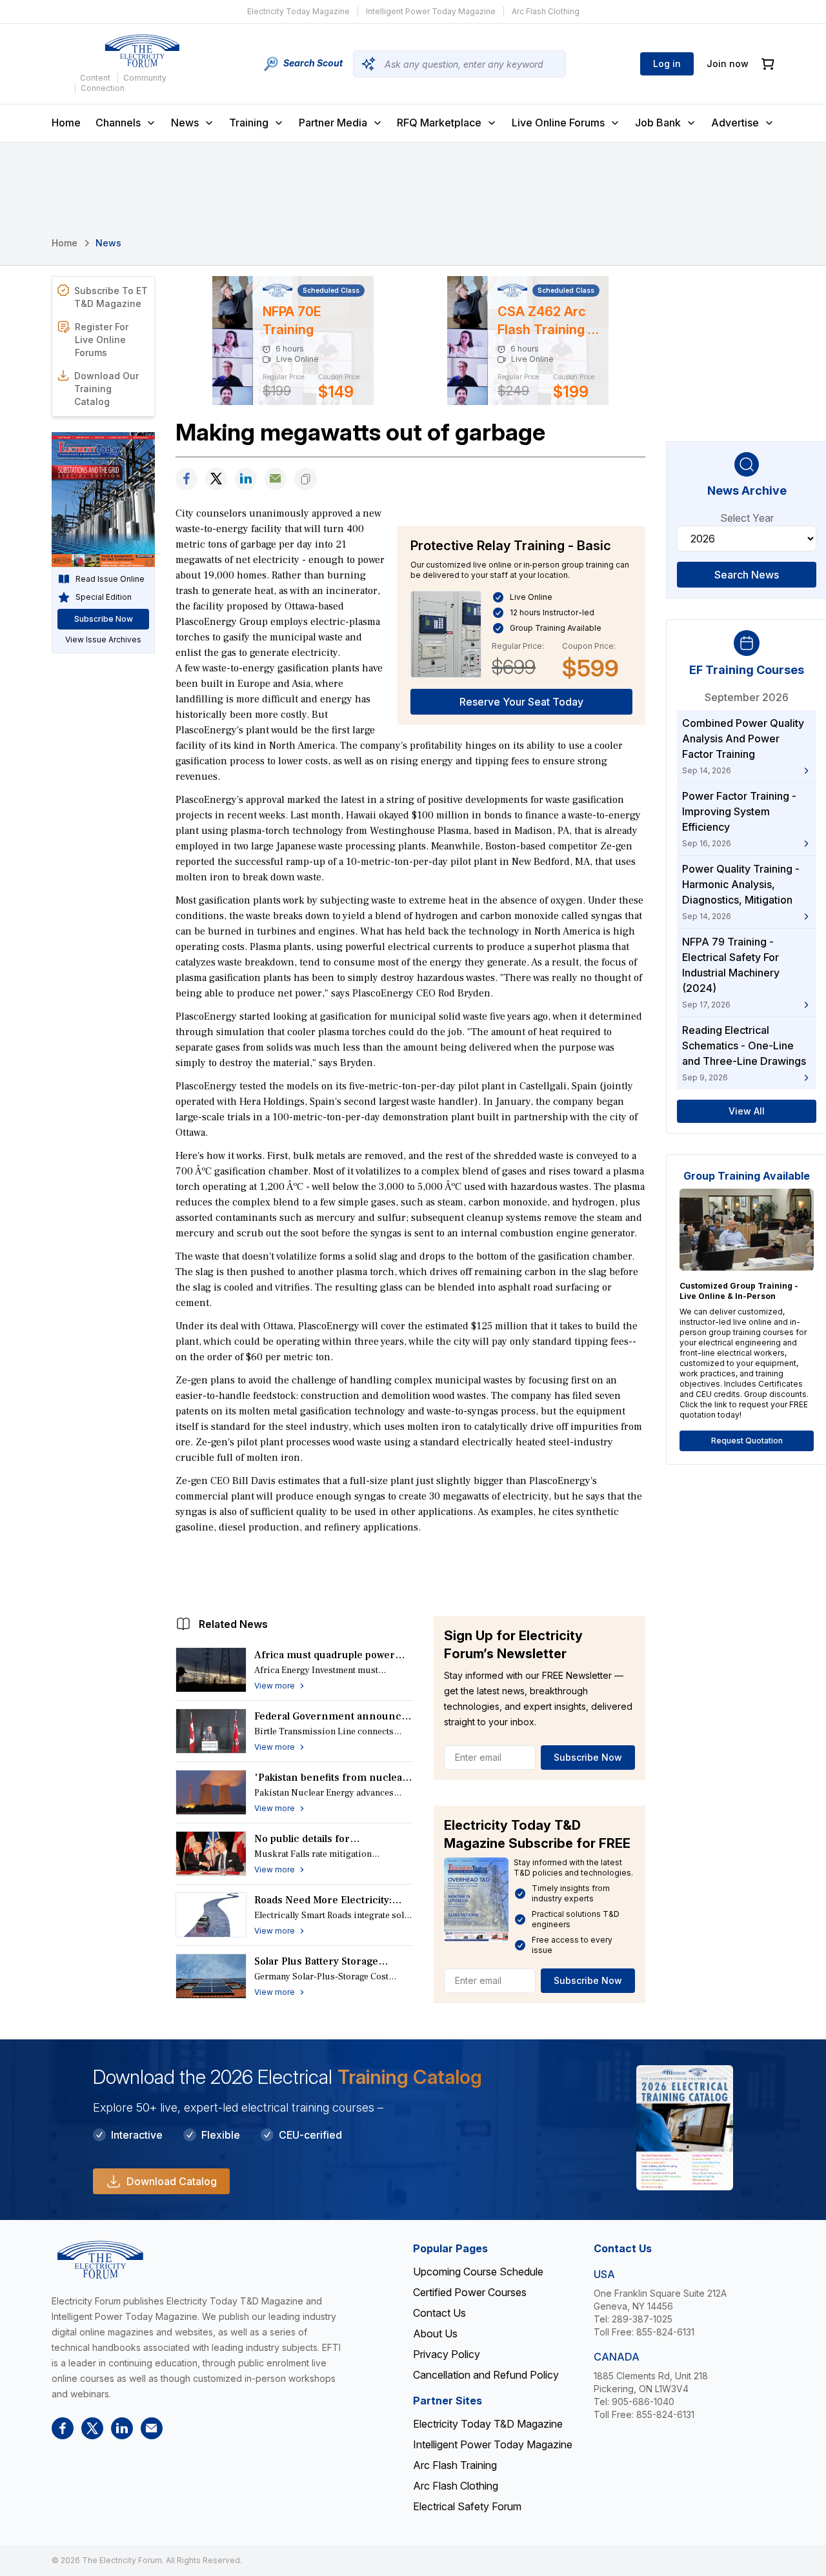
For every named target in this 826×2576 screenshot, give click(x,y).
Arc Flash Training (455, 2465)
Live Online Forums (558, 123)
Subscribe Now (588, 1757)
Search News (747, 575)
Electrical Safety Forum (467, 2506)
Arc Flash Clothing (546, 11)
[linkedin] (246, 479)
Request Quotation (747, 1441)
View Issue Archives (103, 639)
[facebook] (186, 479)
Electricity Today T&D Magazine (488, 2424)
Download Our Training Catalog (106, 389)
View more (275, 1686)
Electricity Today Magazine (298, 11)
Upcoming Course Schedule (478, 2272)
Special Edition (104, 597)
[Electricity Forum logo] (142, 51)
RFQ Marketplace (439, 123)
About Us (435, 2333)
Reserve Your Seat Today (521, 702)
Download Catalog (172, 2181)
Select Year (747, 518)
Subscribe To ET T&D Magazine (111, 297)
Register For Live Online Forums (102, 340)
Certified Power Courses (470, 2292)
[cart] (768, 64)
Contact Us (439, 2313)
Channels (118, 123)
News (185, 123)
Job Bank (658, 123)
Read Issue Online (110, 579)
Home (66, 123)
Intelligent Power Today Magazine (431, 11)
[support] (276, 479)
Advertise (735, 123)
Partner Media (333, 123)
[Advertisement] (410, 1572)
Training (249, 123)
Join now (728, 64)
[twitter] (216, 479)
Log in (667, 64)
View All (747, 1111)
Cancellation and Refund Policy (486, 2375)
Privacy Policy (447, 2354)
